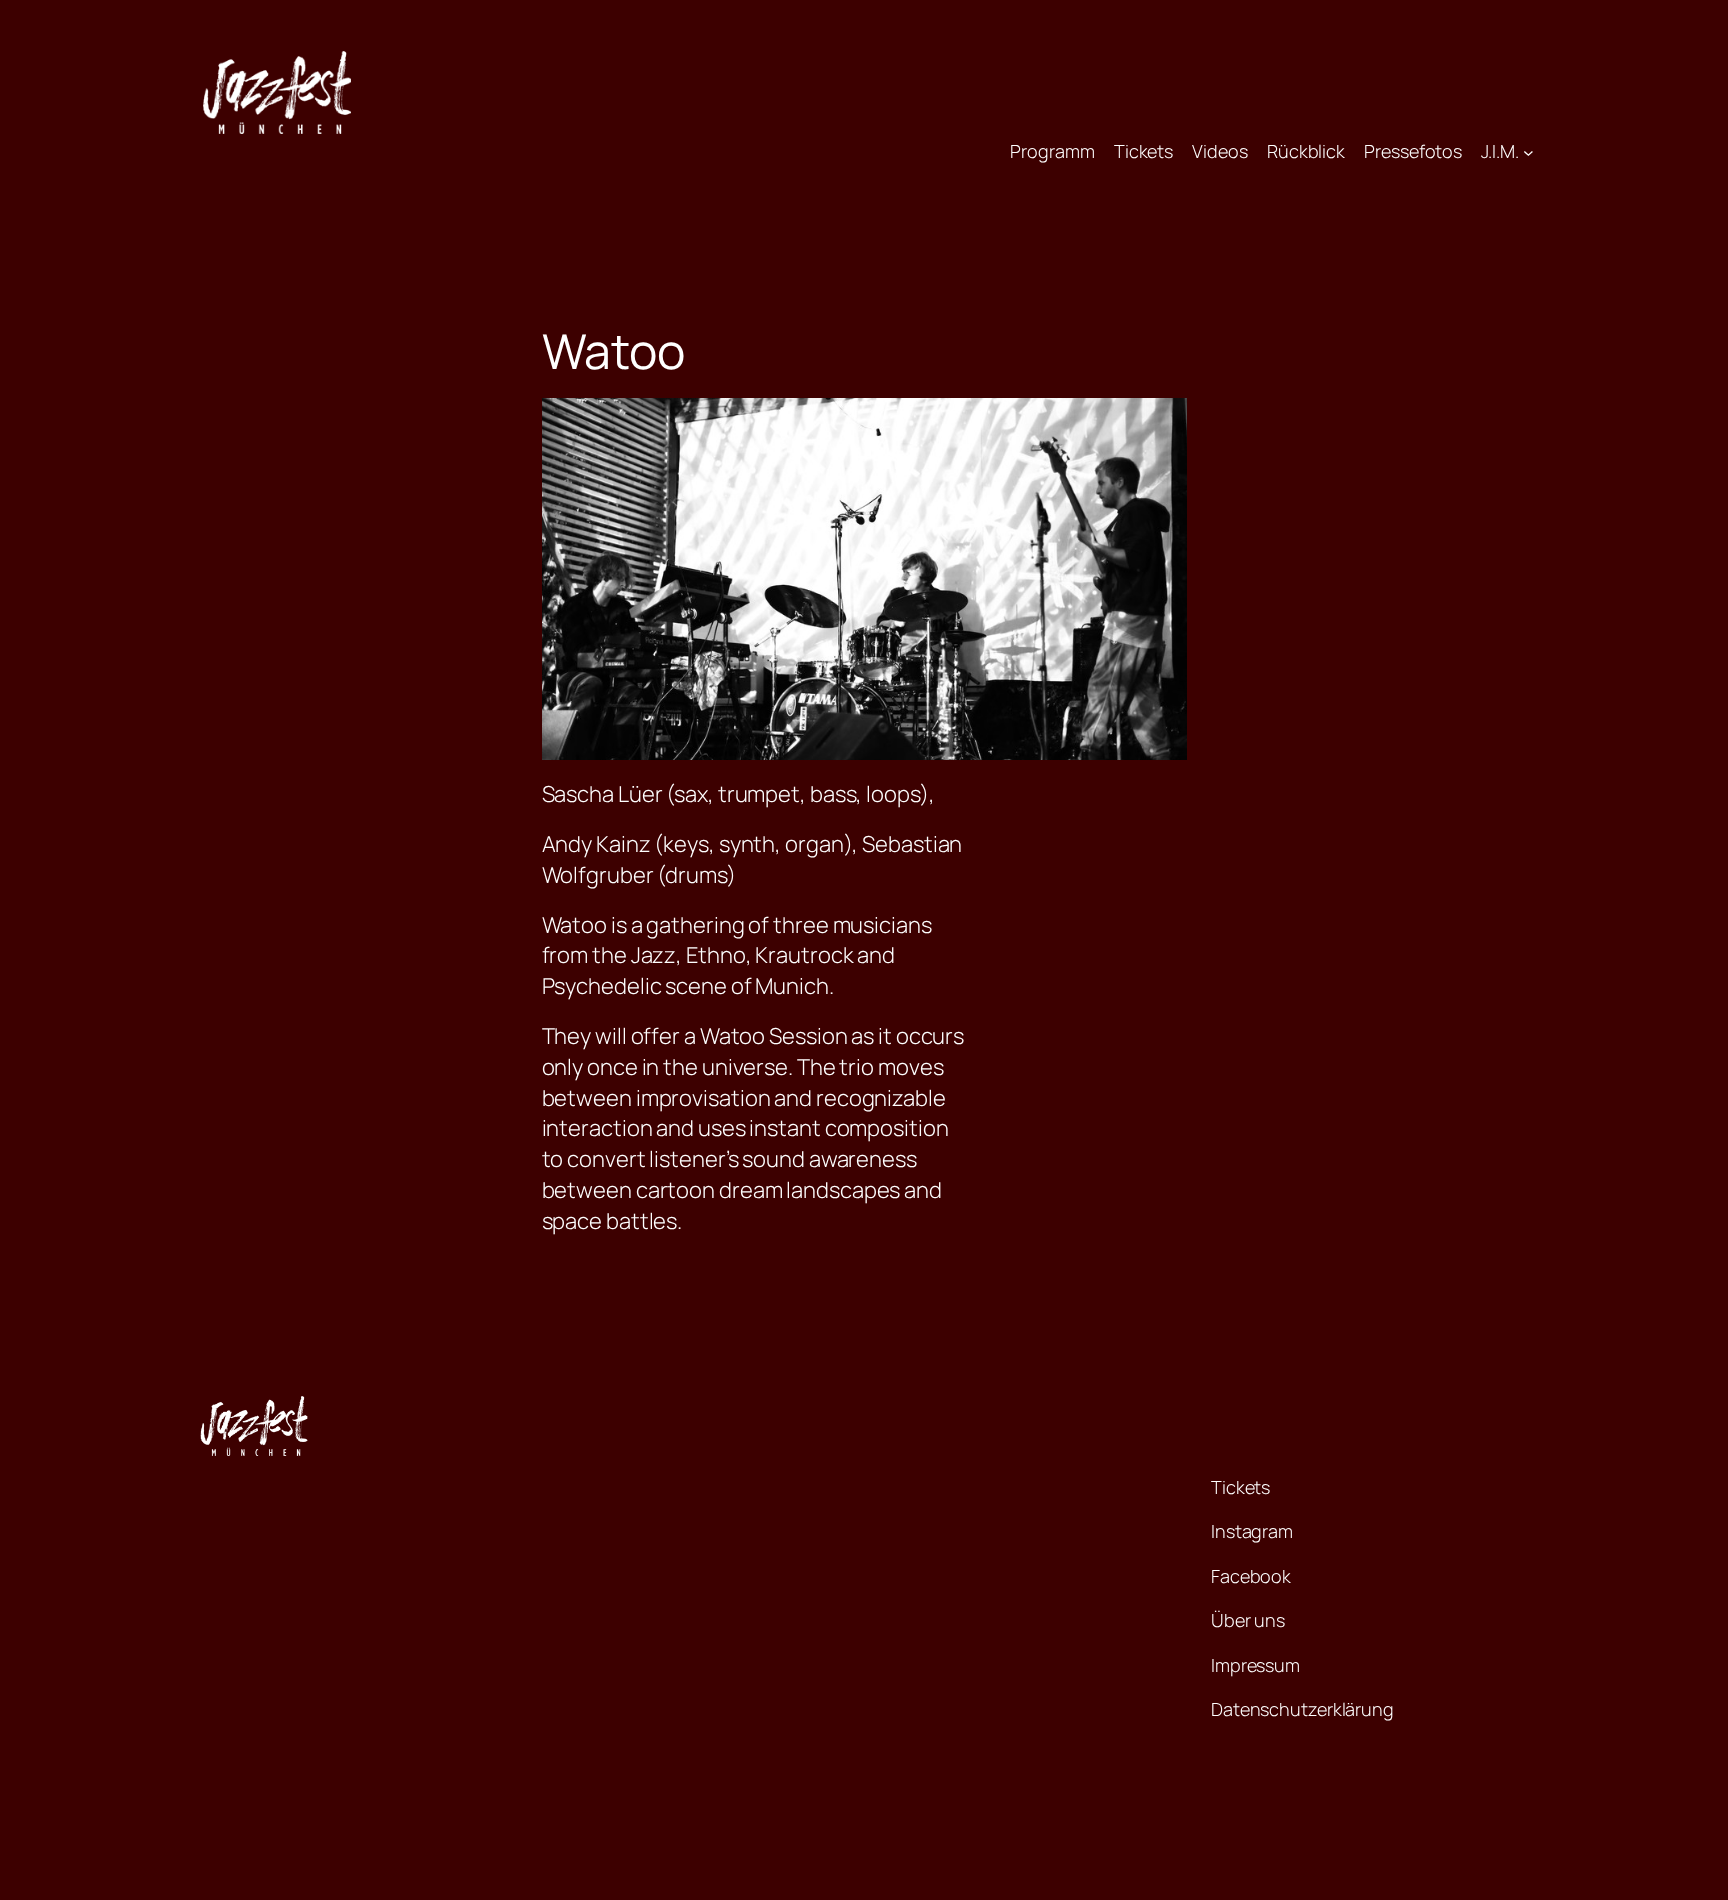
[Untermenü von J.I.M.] (1528, 151)
